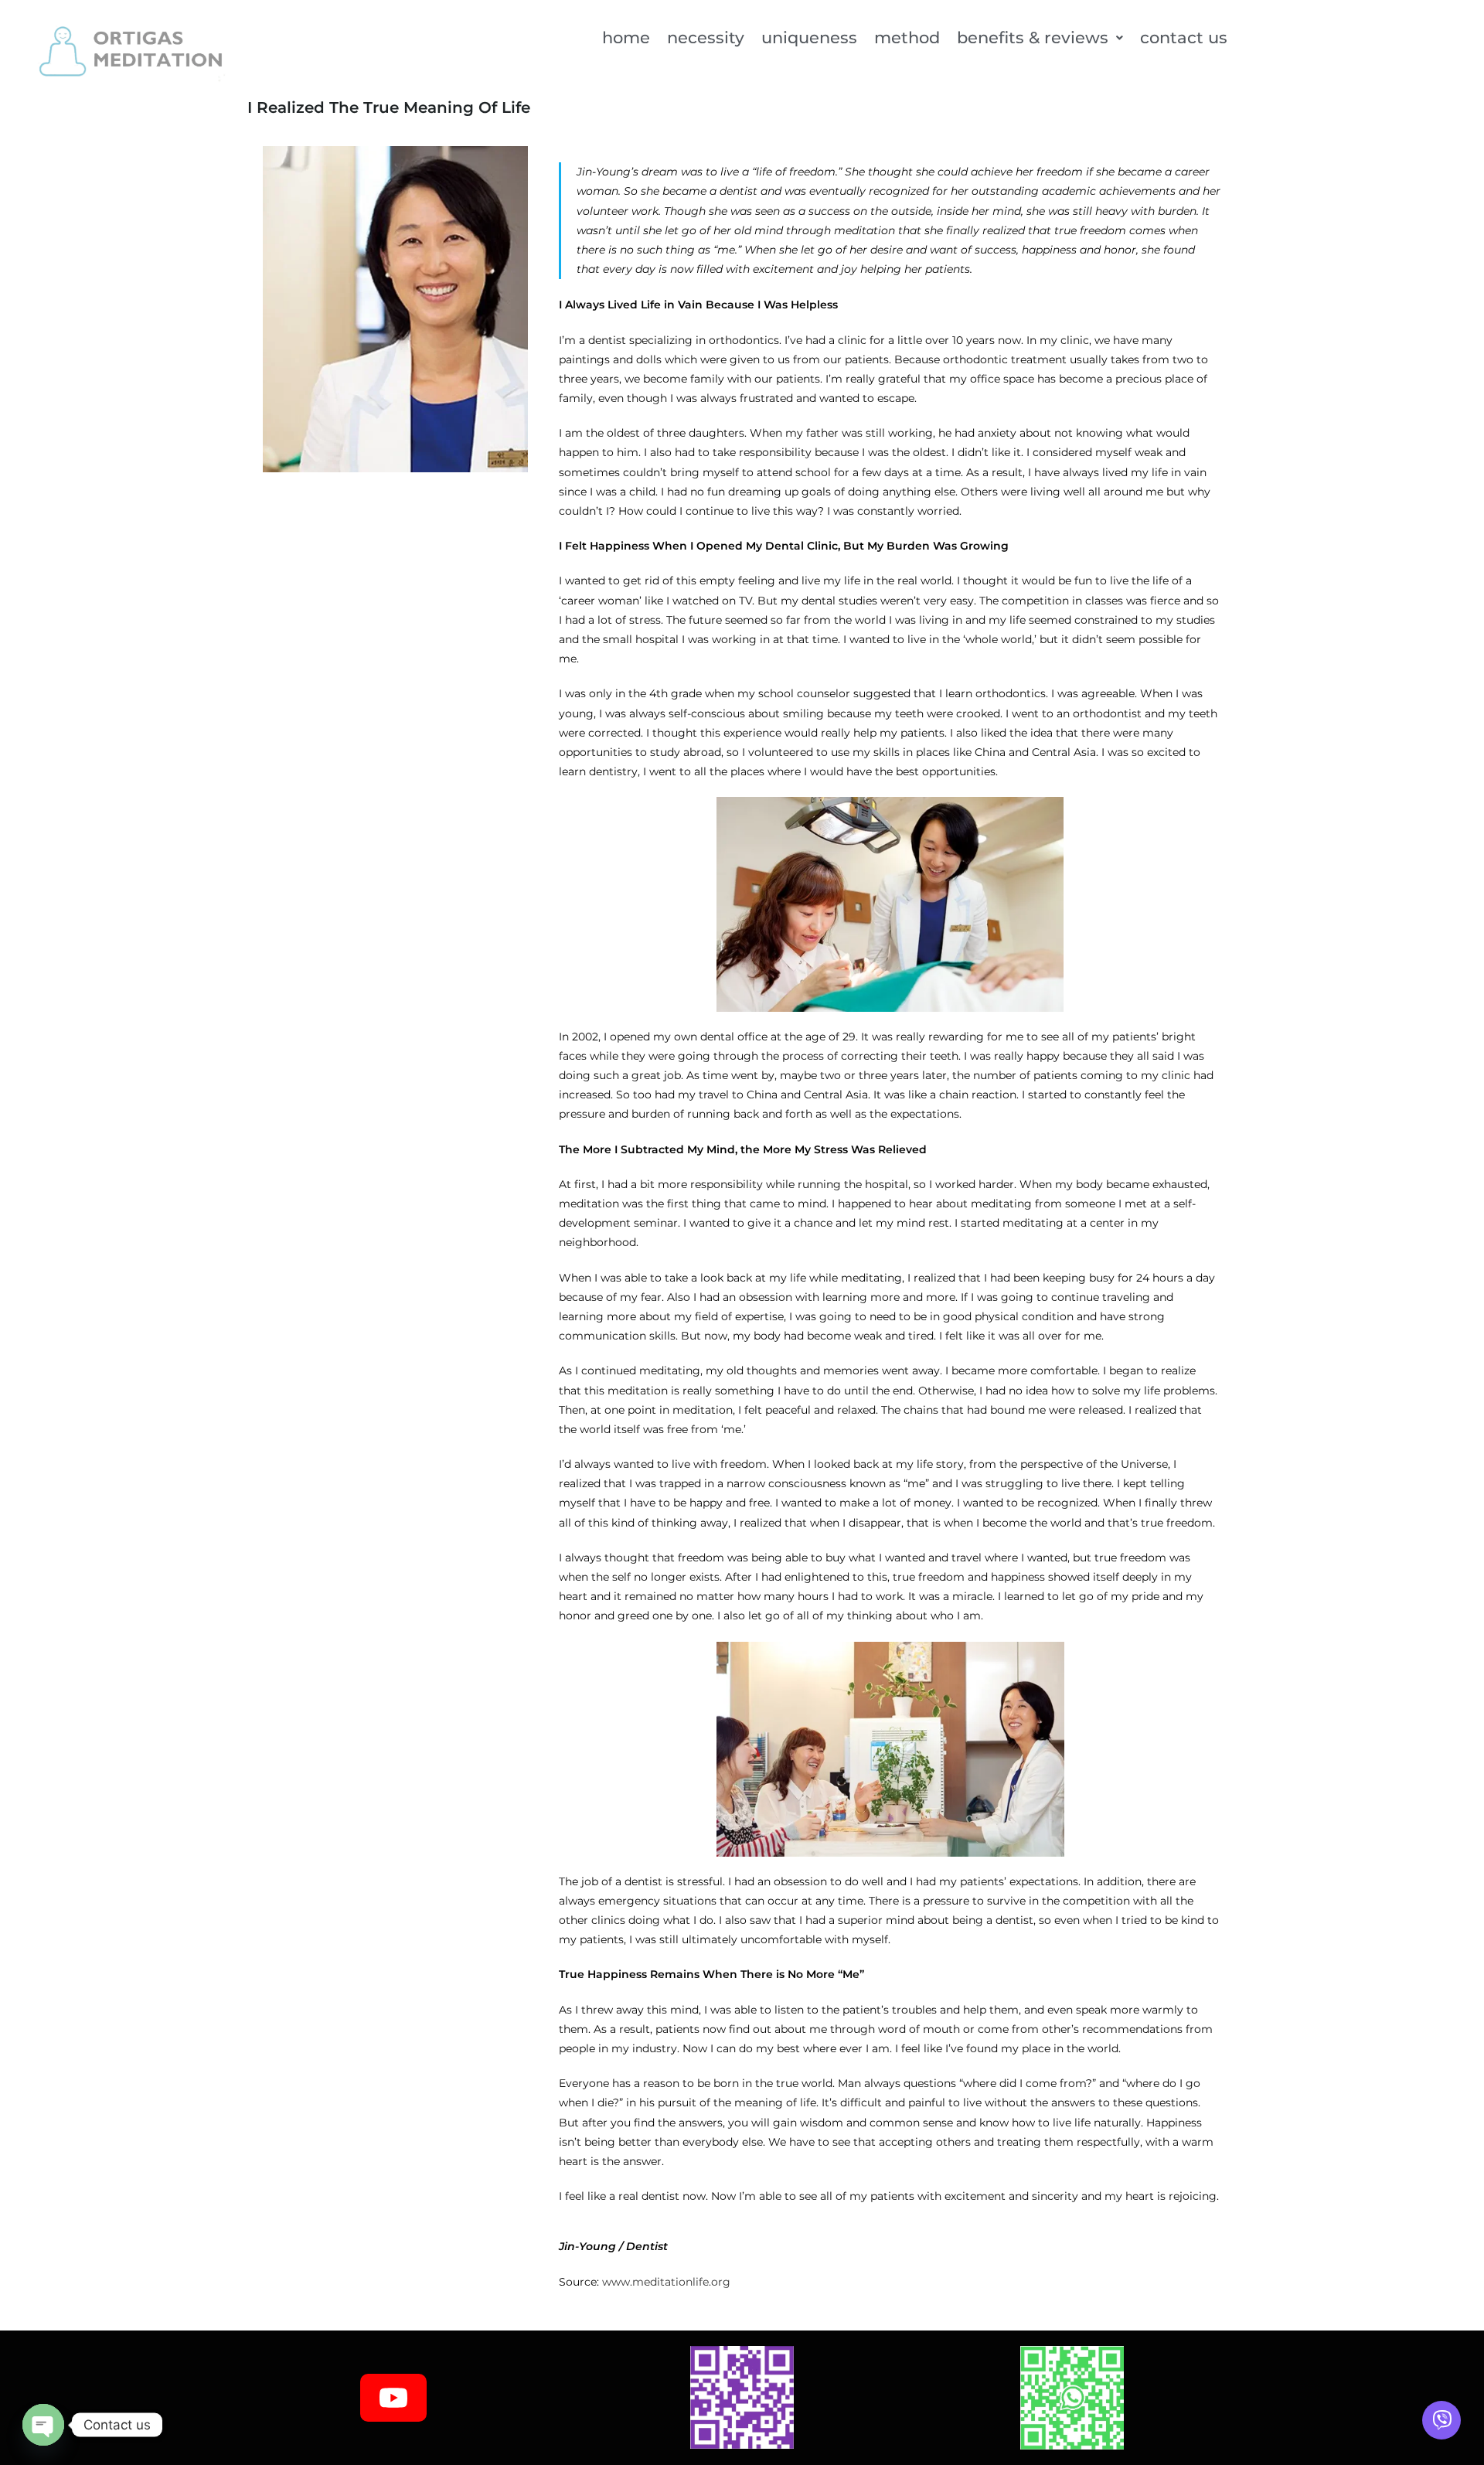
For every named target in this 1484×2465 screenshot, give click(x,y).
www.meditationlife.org (666, 2282)
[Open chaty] (43, 2425)
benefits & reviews (1033, 37)
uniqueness (809, 37)
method (907, 37)
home (626, 37)
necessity (706, 37)
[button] (1040, 37)
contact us (1184, 37)
